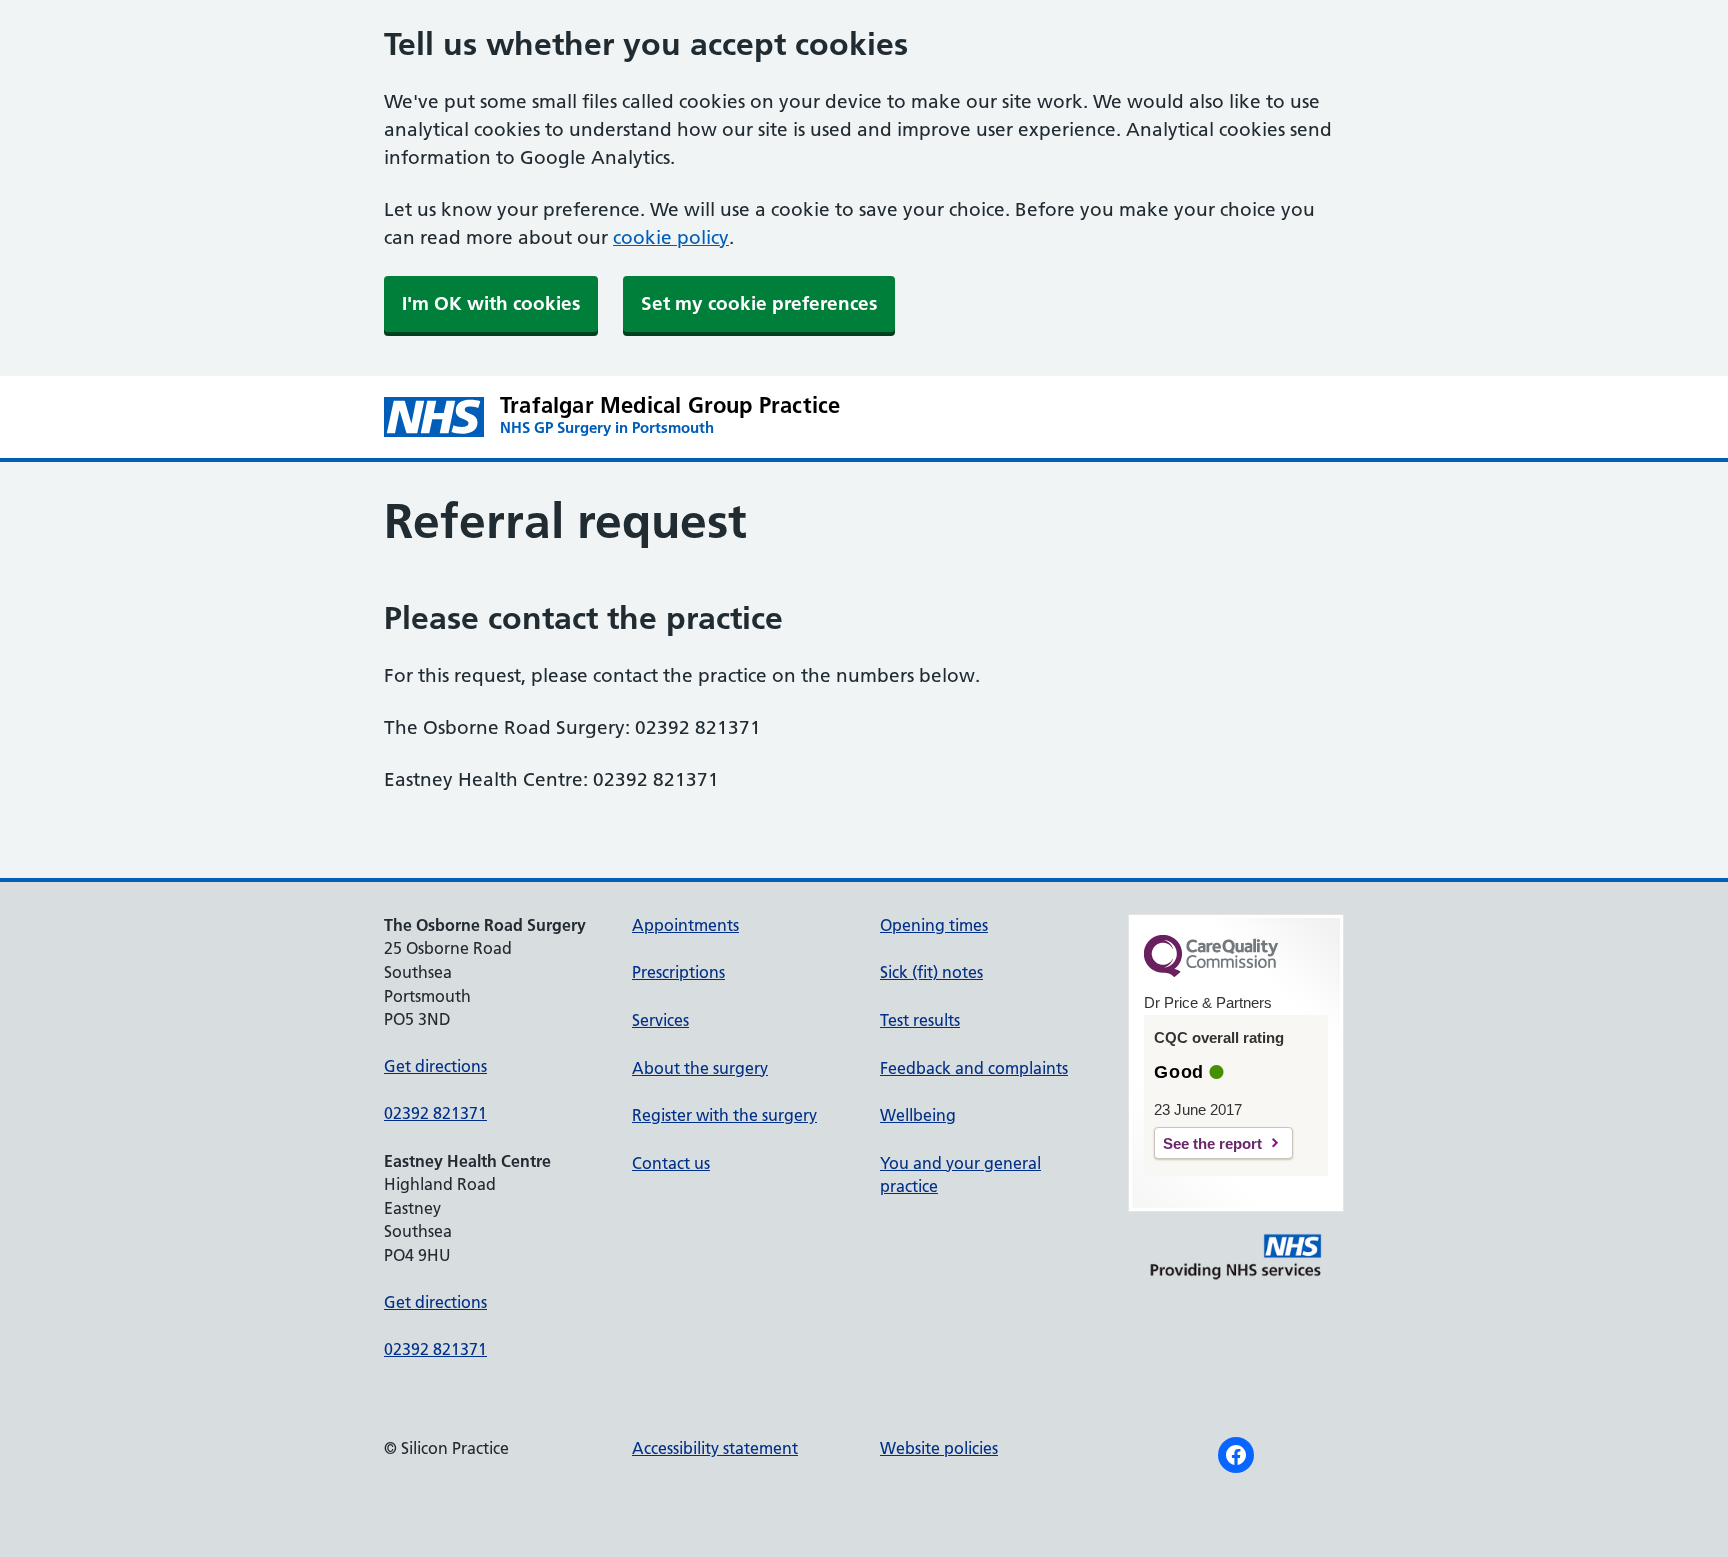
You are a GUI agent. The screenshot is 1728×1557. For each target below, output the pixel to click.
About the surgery (700, 1068)
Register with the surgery (724, 1115)
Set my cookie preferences (759, 303)
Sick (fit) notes (931, 972)
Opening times (934, 925)
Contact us (671, 1163)
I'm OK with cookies (491, 303)
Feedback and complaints (974, 1068)
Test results (920, 1020)
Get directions (435, 1066)
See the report (1212, 1143)
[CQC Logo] (1211, 972)
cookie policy (671, 237)
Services (660, 1020)
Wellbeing (918, 1115)
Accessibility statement (715, 1448)
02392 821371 (435, 1113)
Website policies (939, 1448)
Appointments (685, 925)
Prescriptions (678, 972)
